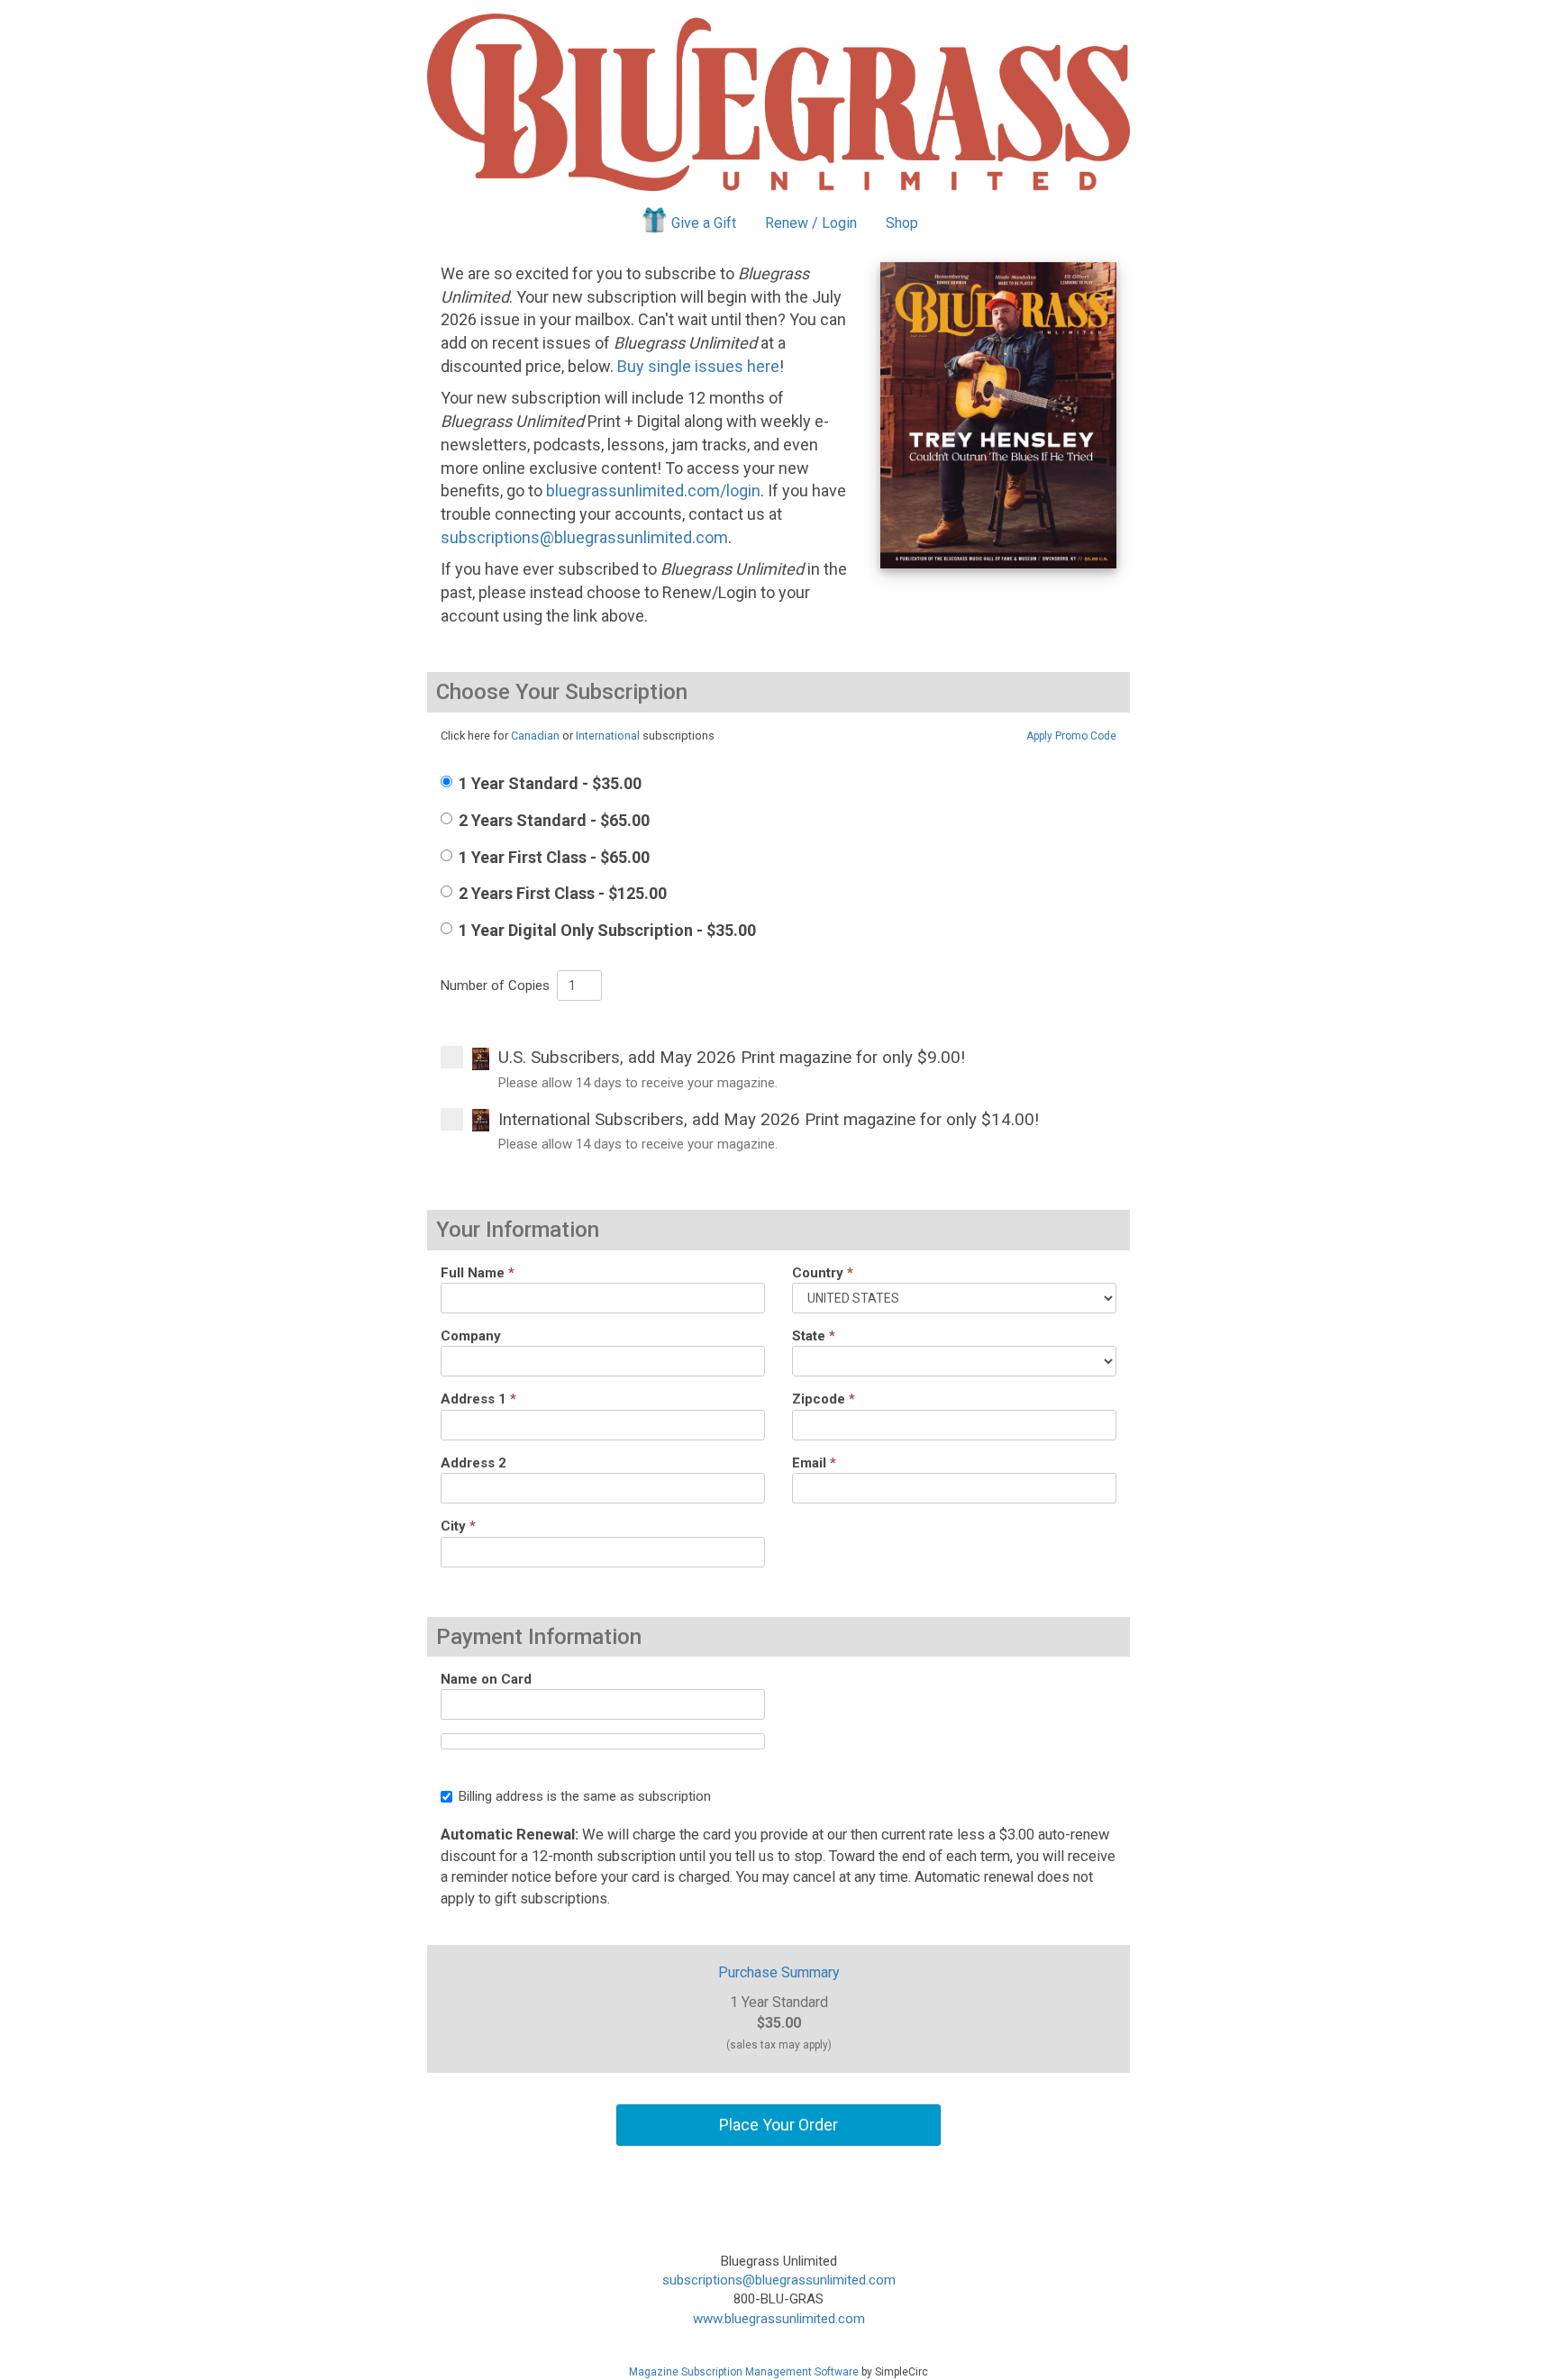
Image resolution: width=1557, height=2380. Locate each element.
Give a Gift (704, 223)
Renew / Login (811, 223)
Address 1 (478, 1399)
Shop (902, 223)
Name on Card (486, 1679)
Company (471, 1336)
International (608, 736)
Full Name (478, 1273)
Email (814, 1463)
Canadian (535, 736)
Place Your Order (778, 2125)
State (814, 1336)
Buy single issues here (698, 366)
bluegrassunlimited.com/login (653, 491)
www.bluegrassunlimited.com (779, 2319)
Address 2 (473, 1463)
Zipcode (824, 1399)
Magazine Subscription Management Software (744, 2372)
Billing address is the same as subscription (585, 1796)
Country (823, 1273)
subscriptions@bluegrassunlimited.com (584, 537)
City (458, 1526)
